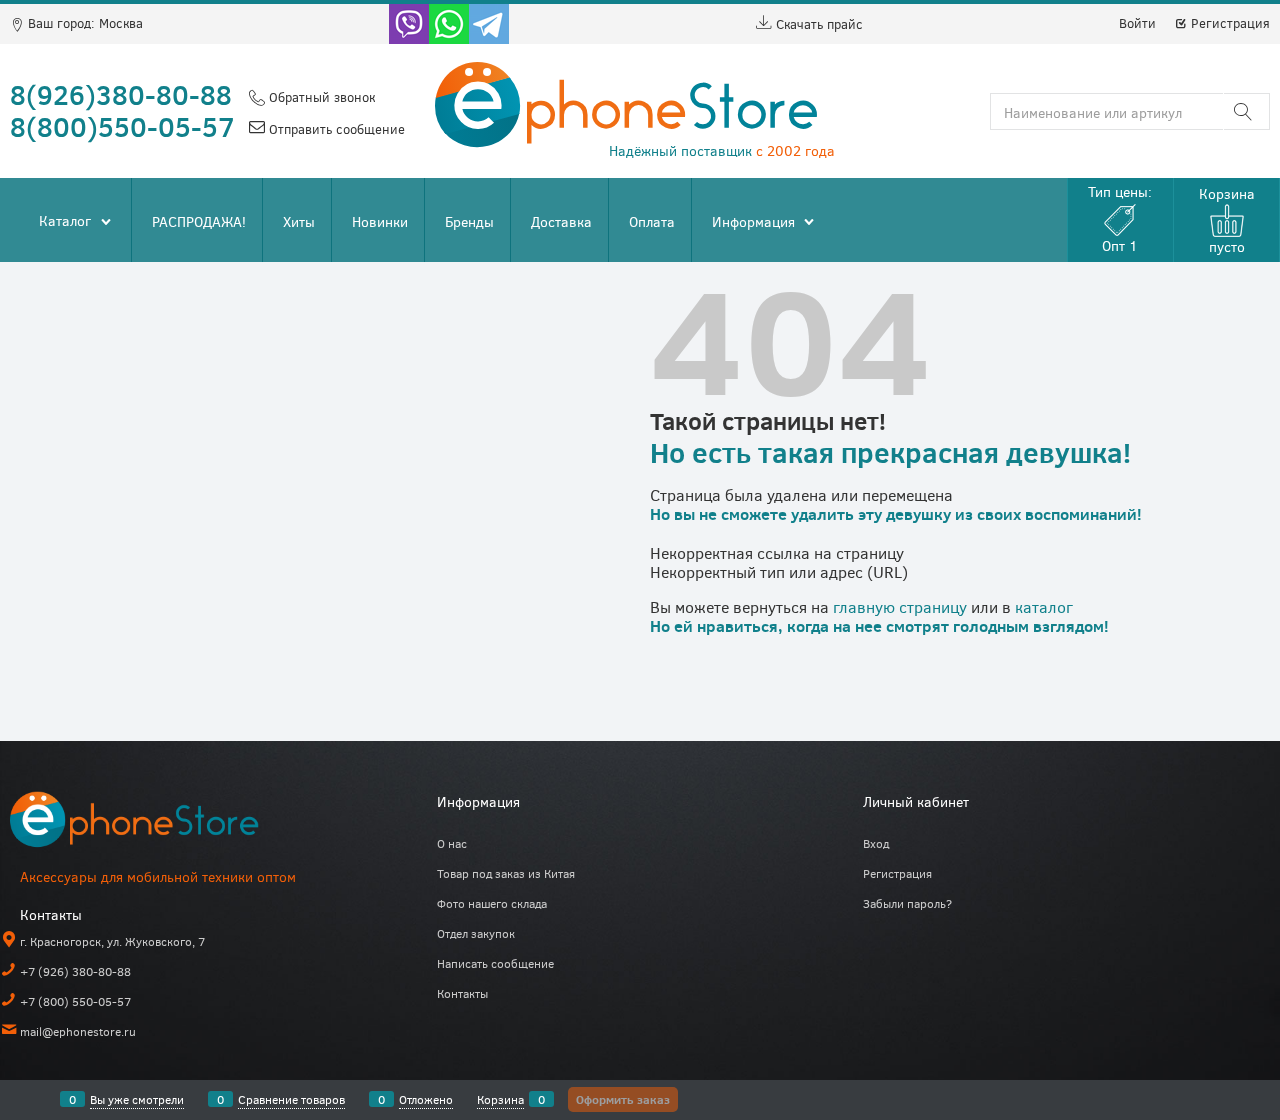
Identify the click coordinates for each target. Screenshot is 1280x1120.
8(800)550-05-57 (122, 126)
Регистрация (1228, 23)
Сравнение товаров (291, 1099)
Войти (1137, 23)
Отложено (426, 1099)
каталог (1044, 606)
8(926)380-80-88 (121, 94)
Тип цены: (1120, 218)
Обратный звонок (320, 97)
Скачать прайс (817, 24)
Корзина (500, 1099)
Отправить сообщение (335, 129)
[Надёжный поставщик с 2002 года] (160, 823)
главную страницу (900, 606)
